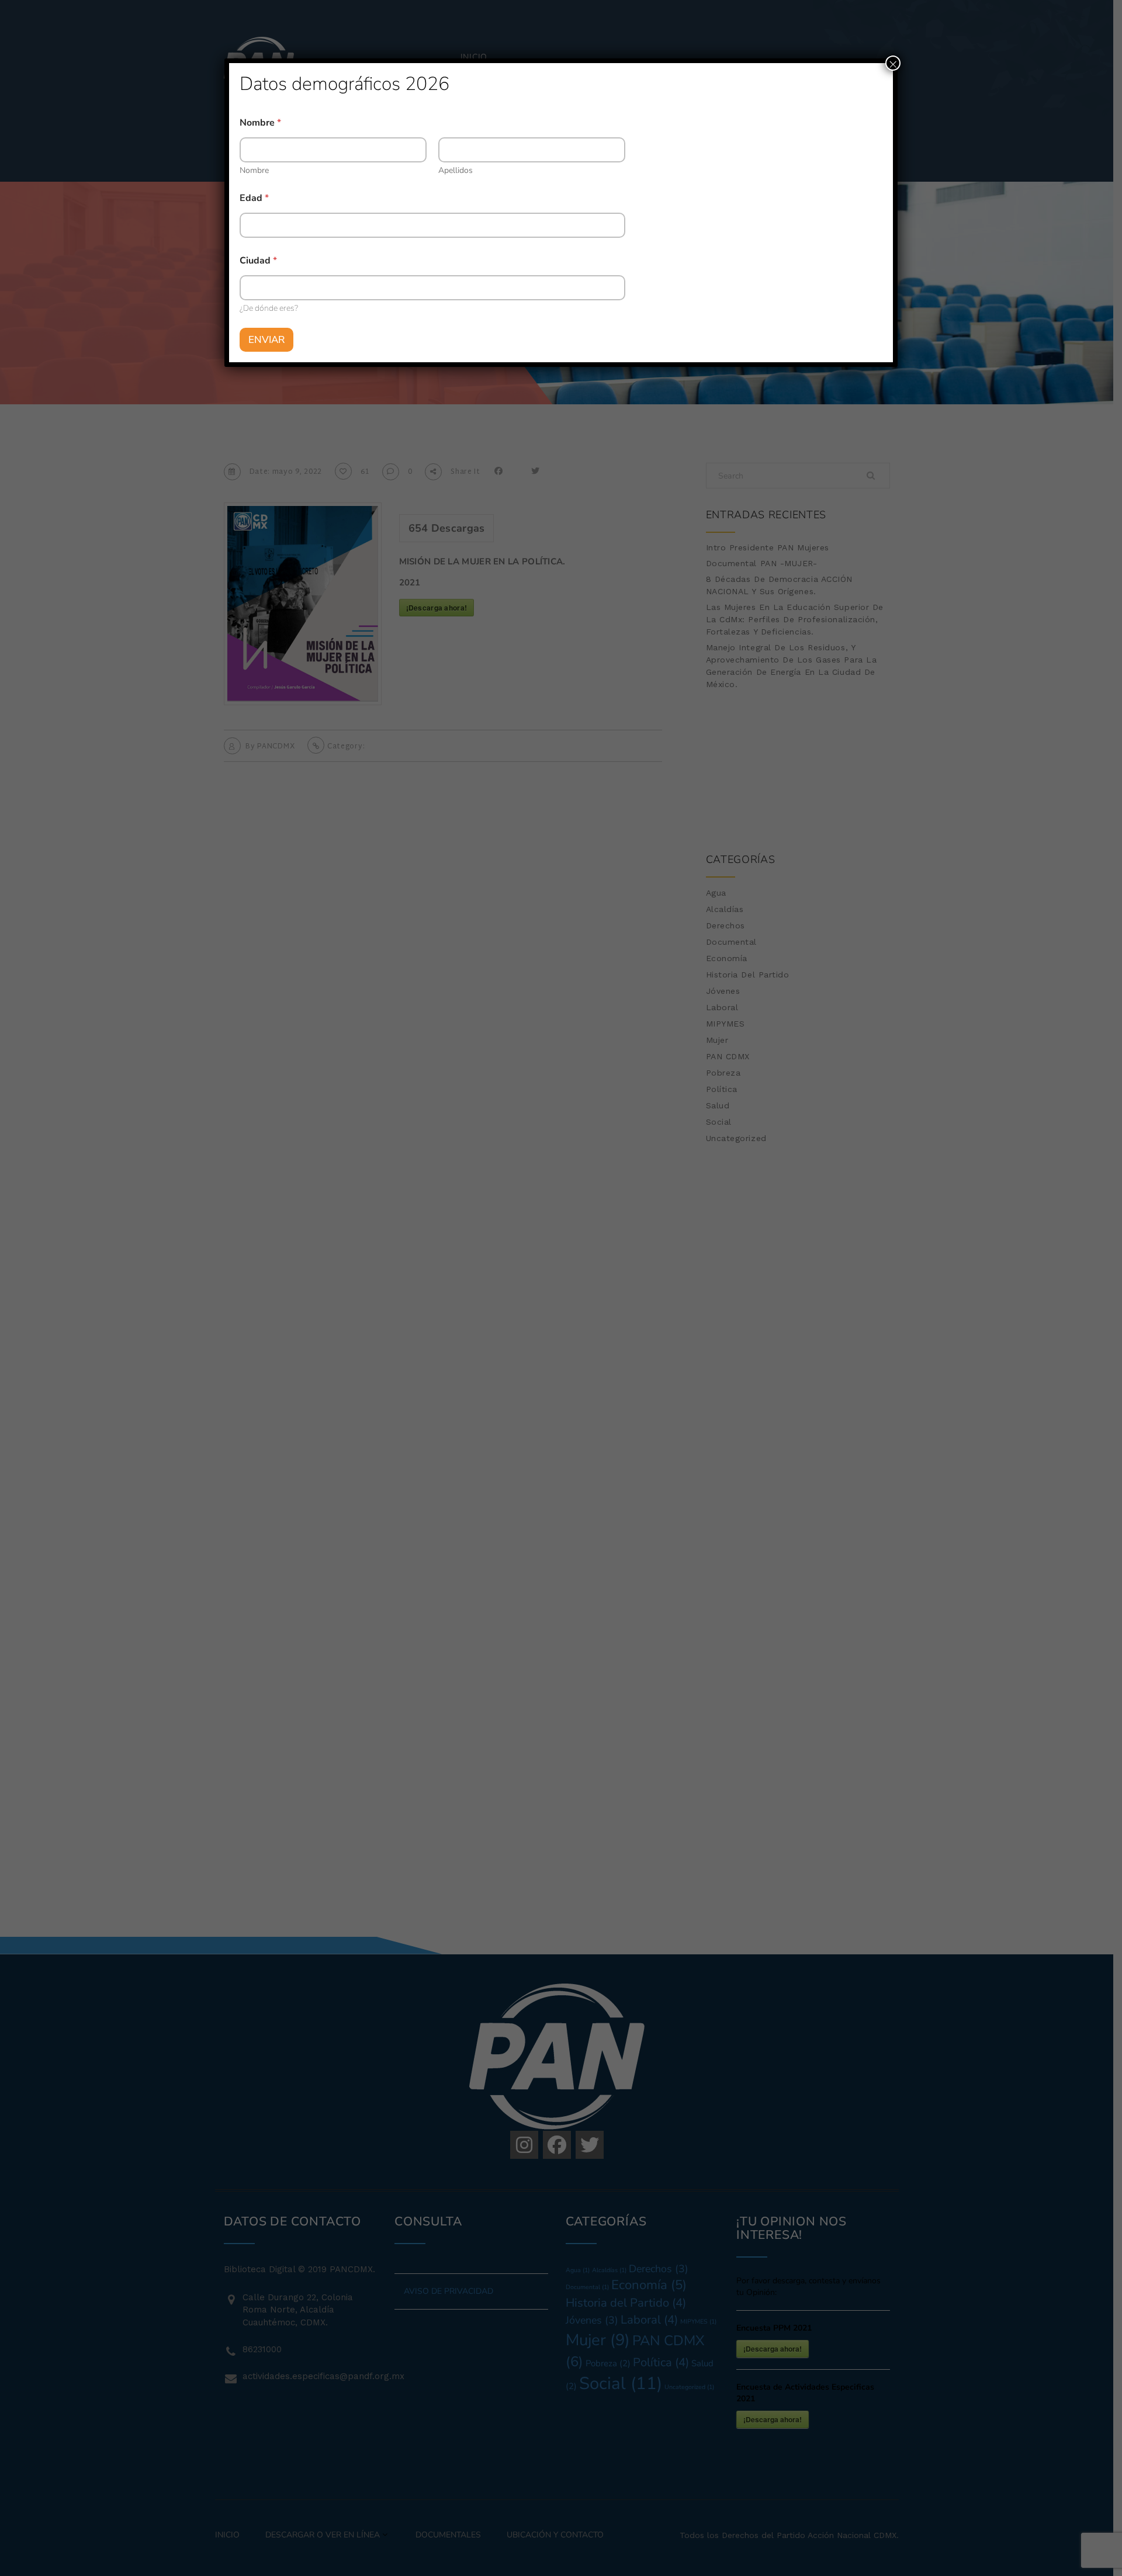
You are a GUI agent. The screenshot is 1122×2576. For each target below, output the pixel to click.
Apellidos (456, 170)
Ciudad (258, 261)
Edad (254, 198)
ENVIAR (266, 340)
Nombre (254, 170)
